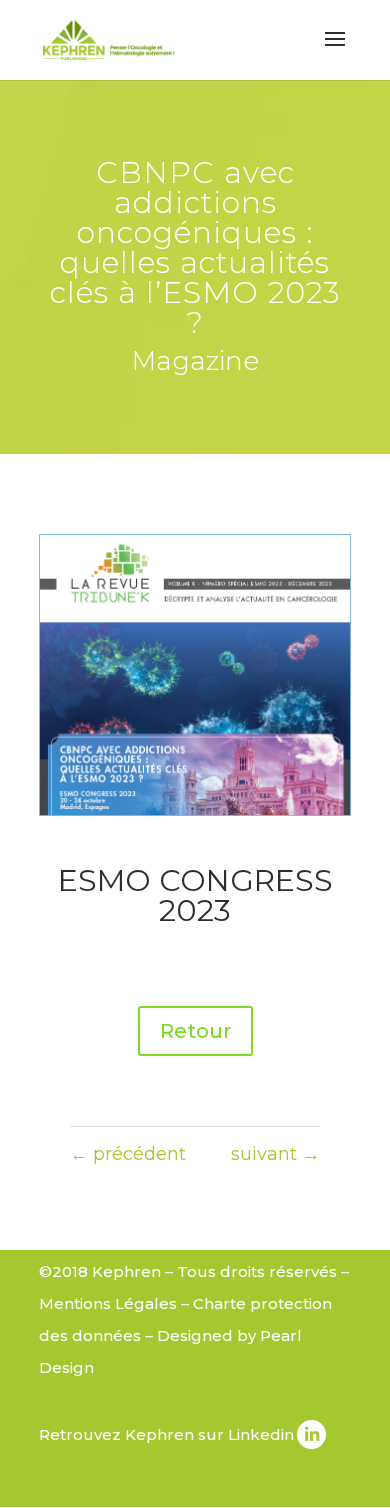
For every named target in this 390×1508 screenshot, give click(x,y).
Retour (195, 1031)
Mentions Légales (108, 1303)
